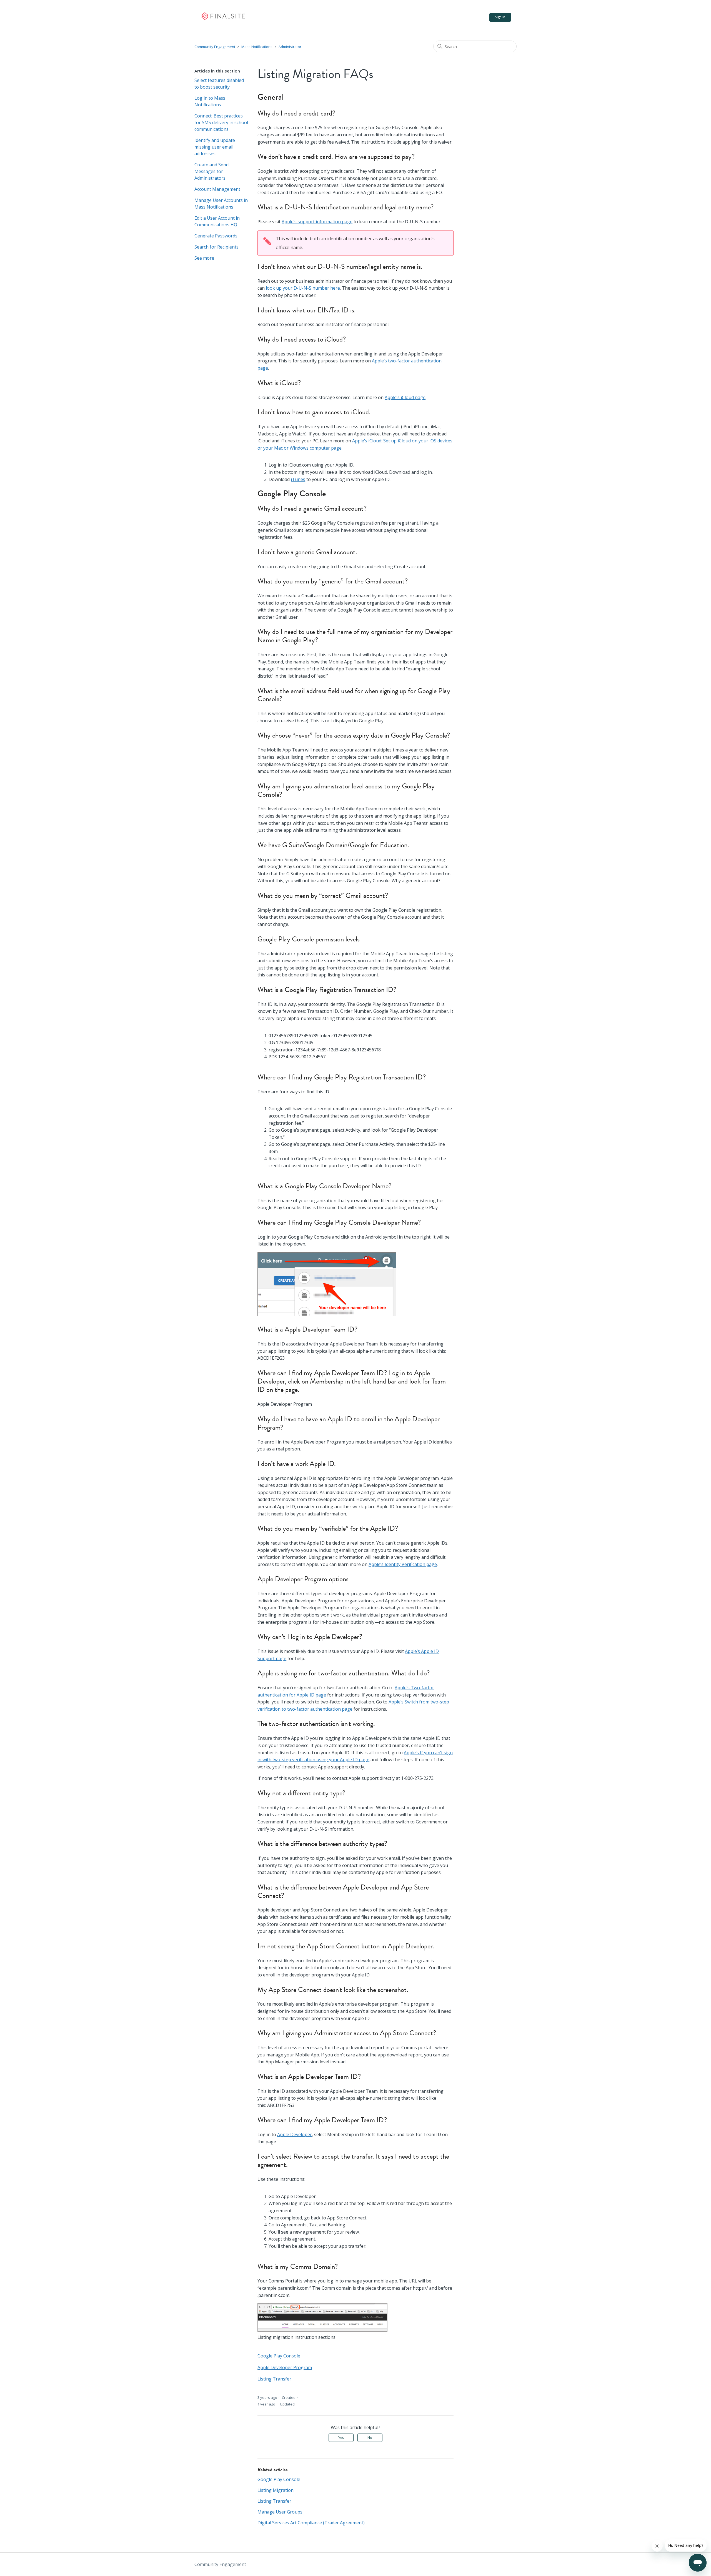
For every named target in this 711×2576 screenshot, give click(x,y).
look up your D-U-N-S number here (303, 288)
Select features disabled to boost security (219, 84)
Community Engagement (215, 47)
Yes (341, 2438)
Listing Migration (276, 2490)
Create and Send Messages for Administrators (211, 171)
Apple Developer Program (285, 2367)
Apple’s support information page (317, 222)
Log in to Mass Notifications (210, 101)
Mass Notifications (257, 47)
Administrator (290, 47)
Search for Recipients (216, 247)
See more (204, 258)
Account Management (217, 189)
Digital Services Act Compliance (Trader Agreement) (311, 2523)
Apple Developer (295, 2134)
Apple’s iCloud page (405, 397)
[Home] (223, 17)
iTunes (298, 479)
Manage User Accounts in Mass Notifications (221, 204)
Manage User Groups (280, 2512)
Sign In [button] (500, 17)
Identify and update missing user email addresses (215, 147)
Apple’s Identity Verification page (403, 1564)
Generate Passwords (216, 236)
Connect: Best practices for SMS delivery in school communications (221, 122)
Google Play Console (279, 2356)
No (370, 2438)
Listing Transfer (274, 2379)
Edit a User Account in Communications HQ (217, 221)
